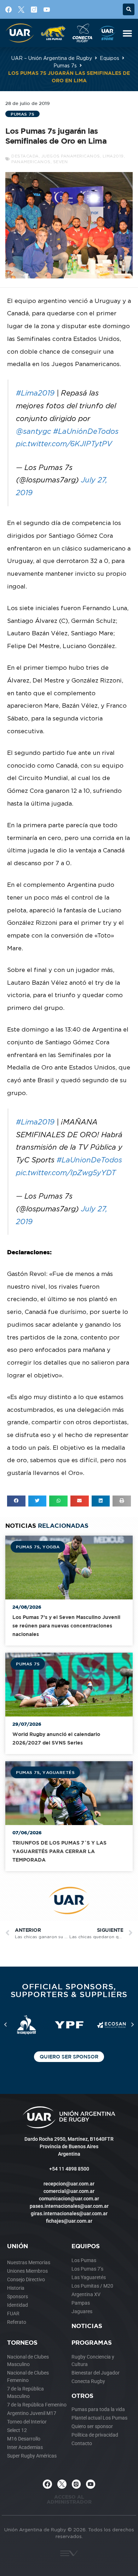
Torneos (22, 2342)
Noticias (87, 2326)
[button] (129, 9)
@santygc (33, 431)
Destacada (25, 156)
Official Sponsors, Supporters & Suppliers (69, 1990)
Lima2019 (113, 156)
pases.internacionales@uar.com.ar (69, 2206)
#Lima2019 (35, 393)
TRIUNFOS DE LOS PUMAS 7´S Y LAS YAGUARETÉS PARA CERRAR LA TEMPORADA (59, 1851)
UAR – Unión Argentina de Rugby (52, 58)
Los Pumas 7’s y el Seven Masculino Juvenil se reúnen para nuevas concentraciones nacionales (66, 1626)
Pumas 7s (65, 65)
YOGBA (51, 1547)
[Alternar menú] (127, 33)
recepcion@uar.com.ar (69, 2184)
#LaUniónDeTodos (86, 431)
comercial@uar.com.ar (69, 2191)
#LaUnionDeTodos (89, 1160)
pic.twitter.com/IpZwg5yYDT (66, 1173)
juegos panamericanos (71, 156)
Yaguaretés (59, 1772)
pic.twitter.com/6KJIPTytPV (64, 444)
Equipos (110, 58)
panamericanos (31, 162)
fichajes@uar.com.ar (69, 2221)
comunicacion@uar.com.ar (69, 2199)
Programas (92, 2342)
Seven (61, 162)
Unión (18, 2246)
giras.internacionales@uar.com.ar (69, 2213)
